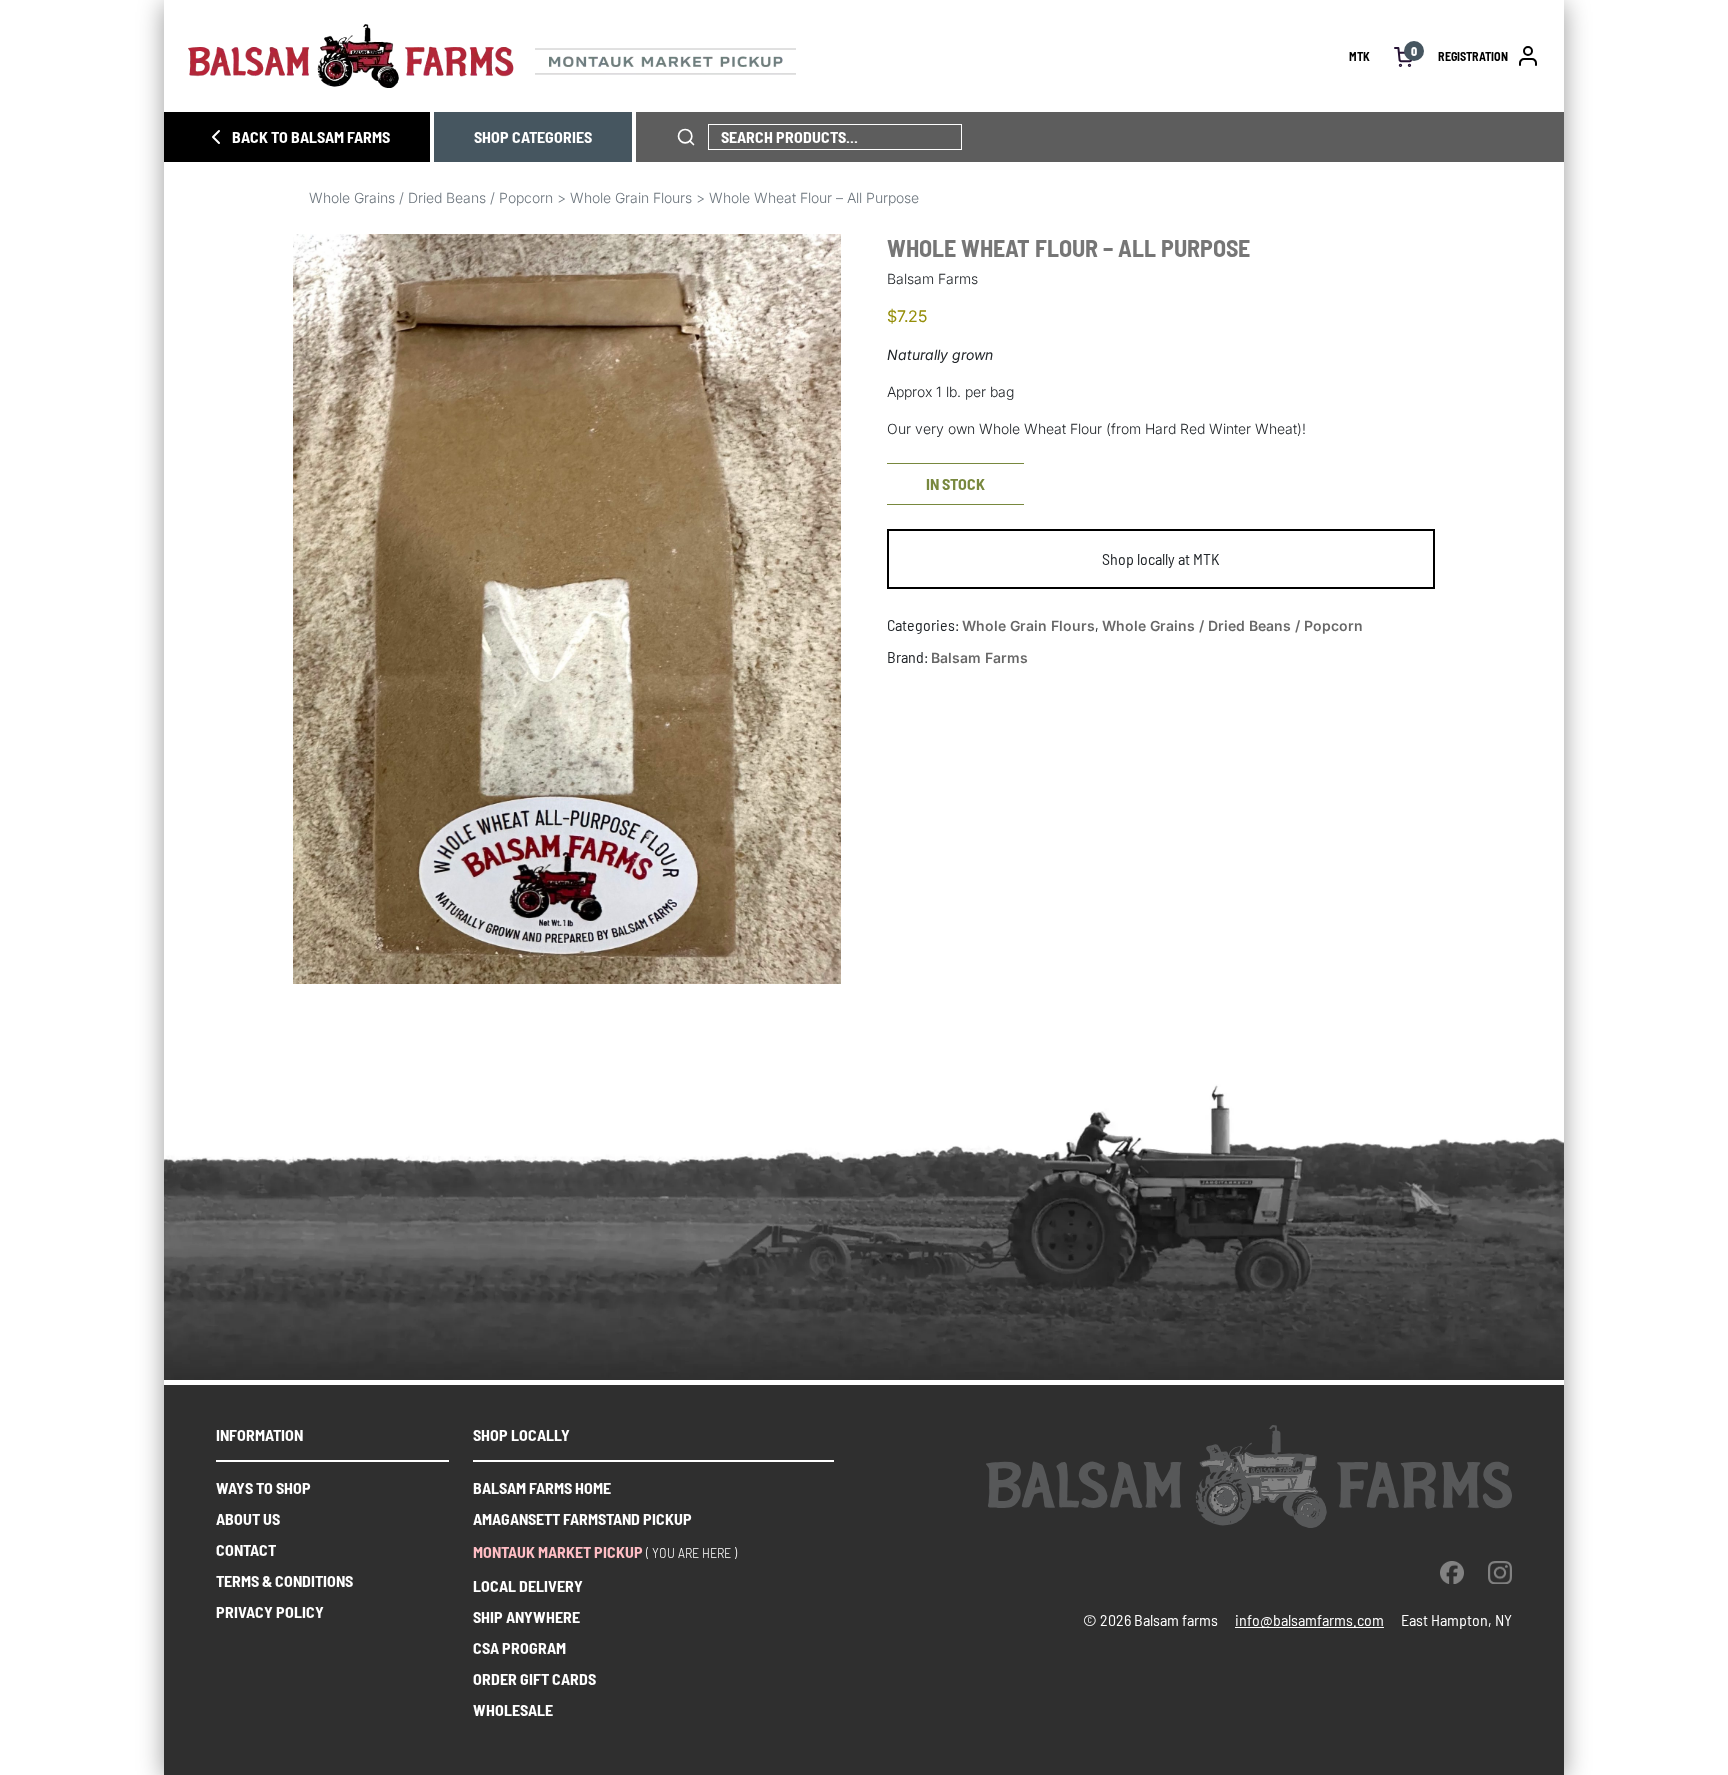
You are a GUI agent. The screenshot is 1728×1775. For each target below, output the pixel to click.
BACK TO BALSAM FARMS (311, 136)
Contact (246, 1549)
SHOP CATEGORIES (533, 136)
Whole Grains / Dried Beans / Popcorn (431, 197)
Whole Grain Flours (631, 197)
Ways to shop (263, 1487)
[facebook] (1452, 1572)
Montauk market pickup (558, 1551)
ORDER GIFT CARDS (534, 1678)
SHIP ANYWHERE (526, 1616)
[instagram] (1500, 1572)
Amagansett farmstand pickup (582, 1518)
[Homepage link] (768, 56)
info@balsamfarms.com (1309, 1619)
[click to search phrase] (686, 137)
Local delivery (528, 1585)
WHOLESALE (513, 1709)
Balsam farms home (542, 1487)
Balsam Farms (979, 657)
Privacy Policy (270, 1611)
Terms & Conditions (284, 1580)
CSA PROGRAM (519, 1647)
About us (248, 1518)
